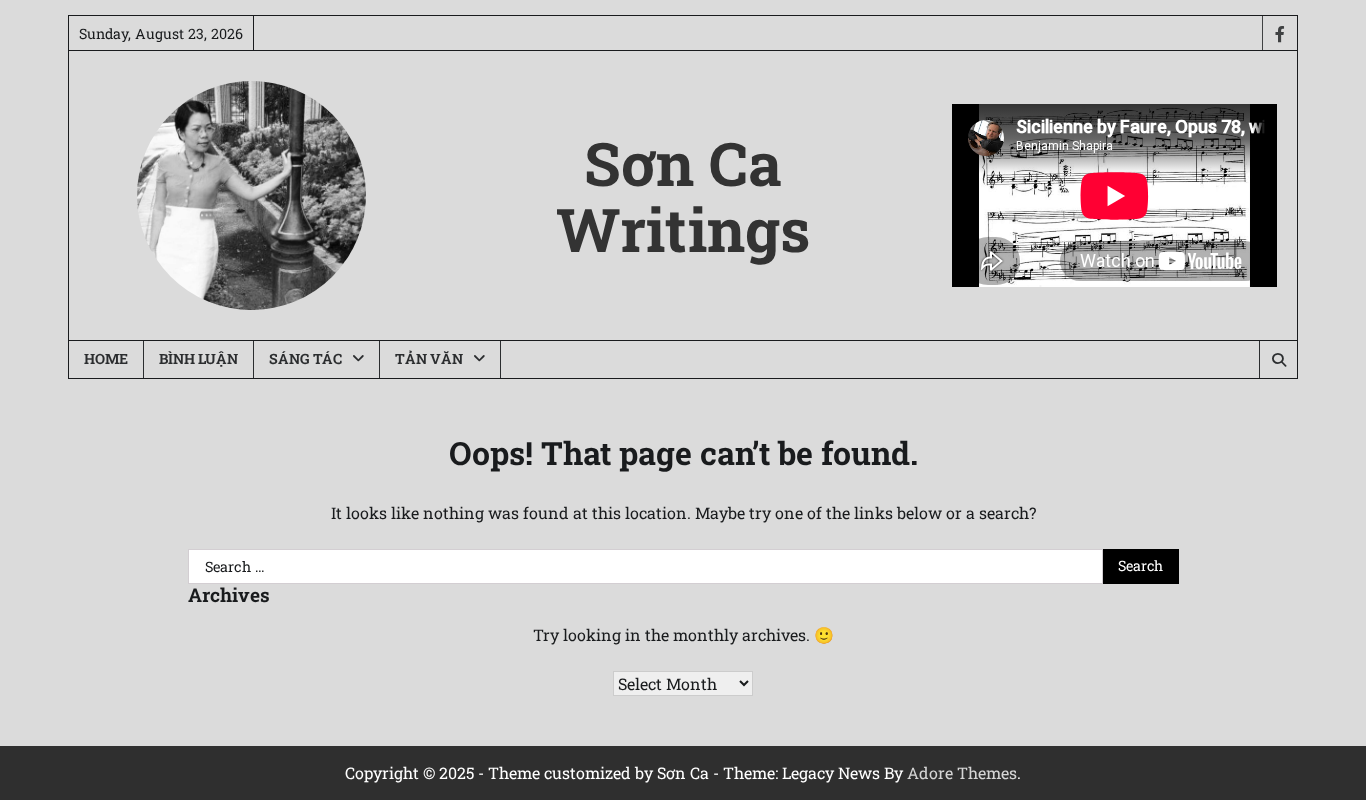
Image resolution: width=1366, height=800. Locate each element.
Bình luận (198, 358)
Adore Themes (962, 772)
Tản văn (429, 358)
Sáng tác (305, 358)
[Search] (1278, 360)
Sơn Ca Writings (683, 195)
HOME (106, 358)
